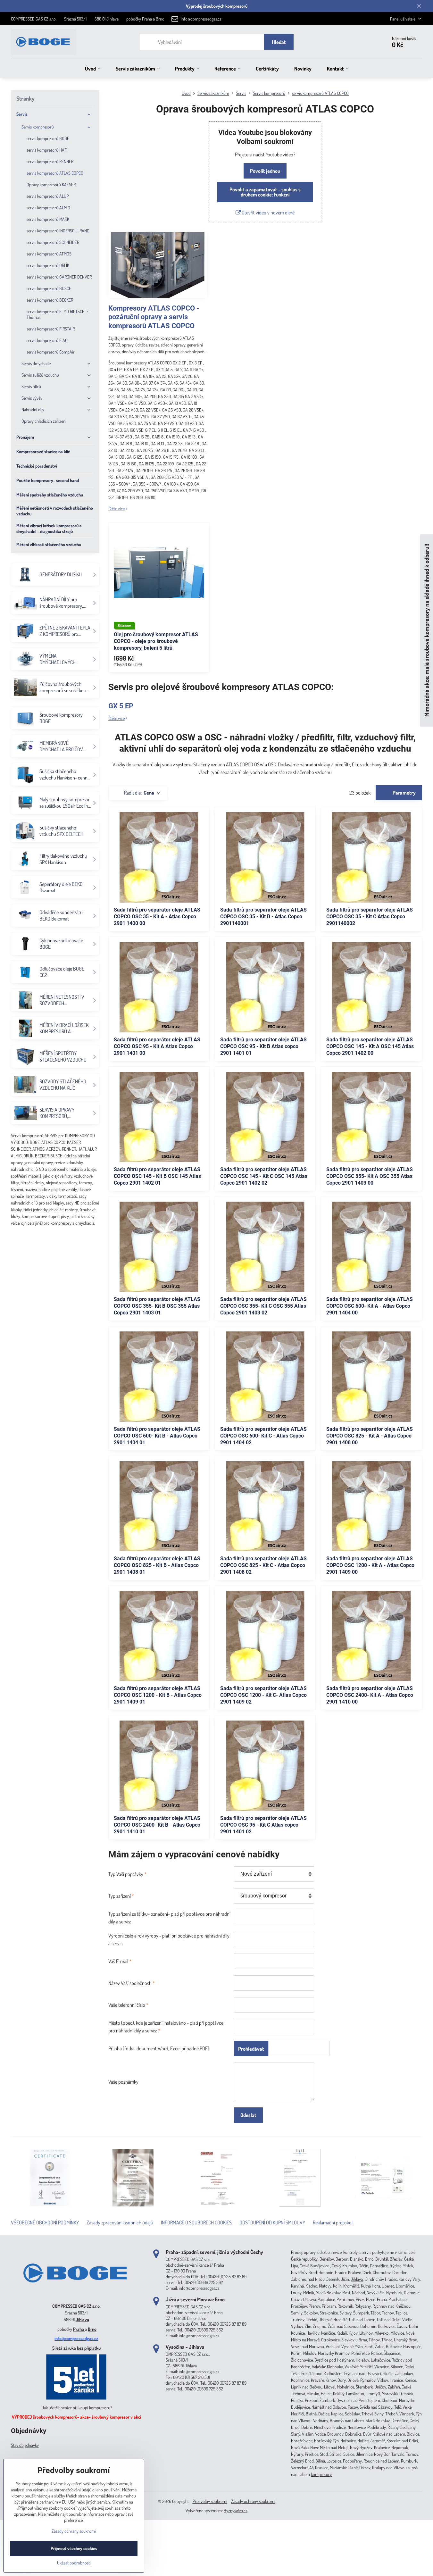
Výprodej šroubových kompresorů (217, 6)
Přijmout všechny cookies (74, 2548)
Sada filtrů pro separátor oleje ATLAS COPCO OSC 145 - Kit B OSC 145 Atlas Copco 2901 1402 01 (157, 1176)
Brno (92, 2329)
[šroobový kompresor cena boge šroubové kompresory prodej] (76, 2296)
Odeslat (248, 2115)
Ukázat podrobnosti (74, 2563)
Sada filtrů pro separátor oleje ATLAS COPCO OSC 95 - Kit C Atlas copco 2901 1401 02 (263, 1825)
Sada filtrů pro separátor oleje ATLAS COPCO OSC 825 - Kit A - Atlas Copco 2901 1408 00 (370, 1436)
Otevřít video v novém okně (268, 213)
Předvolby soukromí (210, 2501)
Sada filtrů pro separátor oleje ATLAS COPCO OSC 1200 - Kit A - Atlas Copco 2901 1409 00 (370, 1565)
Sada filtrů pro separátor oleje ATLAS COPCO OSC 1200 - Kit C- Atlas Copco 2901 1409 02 (263, 1695)
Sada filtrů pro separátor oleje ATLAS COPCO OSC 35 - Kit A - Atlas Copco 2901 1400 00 (157, 917)
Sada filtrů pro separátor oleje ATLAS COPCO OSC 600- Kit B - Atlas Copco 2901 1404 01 (157, 1436)
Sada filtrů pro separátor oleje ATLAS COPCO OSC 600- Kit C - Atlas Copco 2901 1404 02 (263, 1436)
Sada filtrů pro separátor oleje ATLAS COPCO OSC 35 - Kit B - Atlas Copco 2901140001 (263, 917)
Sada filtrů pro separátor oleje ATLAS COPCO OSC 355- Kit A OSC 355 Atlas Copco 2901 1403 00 (370, 1176)
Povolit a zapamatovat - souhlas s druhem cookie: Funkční (265, 192)
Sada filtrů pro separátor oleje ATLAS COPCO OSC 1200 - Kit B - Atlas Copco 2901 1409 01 (158, 1695)
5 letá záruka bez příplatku (76, 2348)
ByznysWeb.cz (236, 2510)
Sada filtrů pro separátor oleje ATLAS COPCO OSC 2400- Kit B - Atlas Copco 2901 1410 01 (157, 1825)
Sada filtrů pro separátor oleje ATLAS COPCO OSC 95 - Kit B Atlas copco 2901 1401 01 (263, 1046)
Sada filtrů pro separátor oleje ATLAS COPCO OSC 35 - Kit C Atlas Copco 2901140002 (370, 917)
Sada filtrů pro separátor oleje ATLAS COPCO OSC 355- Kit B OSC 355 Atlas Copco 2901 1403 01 (157, 1306)
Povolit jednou (265, 171)
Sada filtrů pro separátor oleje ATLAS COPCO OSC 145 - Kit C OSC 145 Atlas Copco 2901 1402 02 (264, 1176)
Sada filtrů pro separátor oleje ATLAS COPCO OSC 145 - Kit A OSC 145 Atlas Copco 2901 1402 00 (370, 1046)
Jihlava (82, 2319)
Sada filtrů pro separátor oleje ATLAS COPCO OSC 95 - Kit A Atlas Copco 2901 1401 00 (157, 1046)
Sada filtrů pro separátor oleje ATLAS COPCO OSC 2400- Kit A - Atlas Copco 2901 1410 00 (370, 1695)
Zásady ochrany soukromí (253, 2501)
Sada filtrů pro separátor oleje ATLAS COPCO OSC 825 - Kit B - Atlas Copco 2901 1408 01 (157, 1565)
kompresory (321, 2474)
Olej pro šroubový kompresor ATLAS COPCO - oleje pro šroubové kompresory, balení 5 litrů (156, 641)
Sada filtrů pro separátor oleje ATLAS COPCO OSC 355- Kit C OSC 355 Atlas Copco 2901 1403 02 (263, 1306)
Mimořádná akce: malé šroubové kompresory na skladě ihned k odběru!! (426, 631)
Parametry (404, 793)
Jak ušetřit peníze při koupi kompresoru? (77, 2408)
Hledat (279, 42)
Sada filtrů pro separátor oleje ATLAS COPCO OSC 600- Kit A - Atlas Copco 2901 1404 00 (370, 1306)
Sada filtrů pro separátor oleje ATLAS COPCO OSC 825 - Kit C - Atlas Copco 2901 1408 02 (263, 1565)
